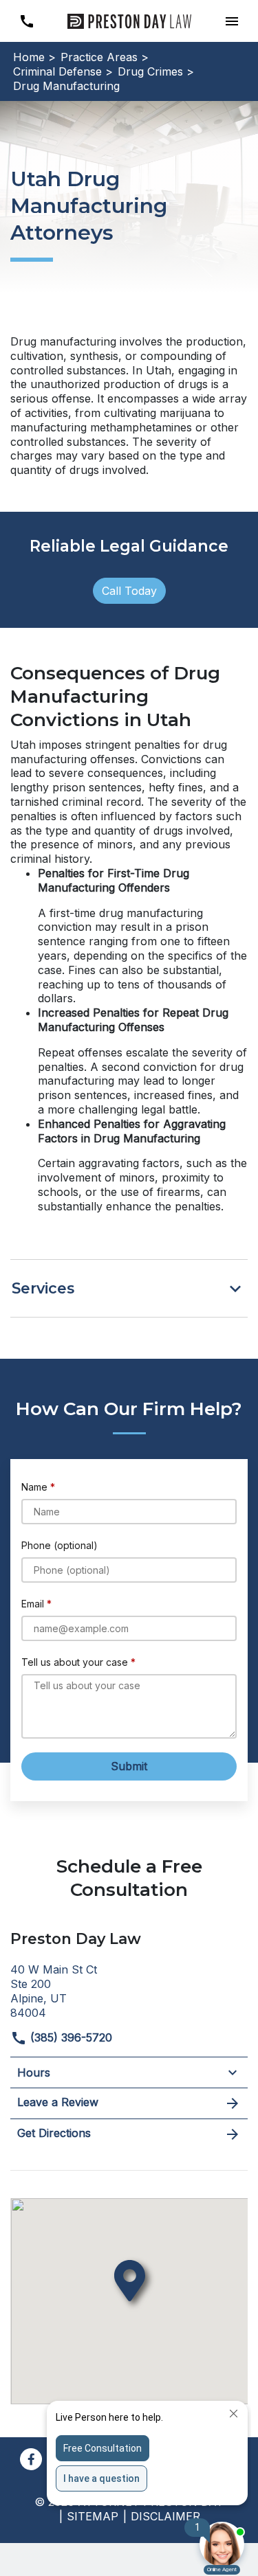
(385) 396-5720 (69, 2037)
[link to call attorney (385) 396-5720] (26, 21)
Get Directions (54, 2133)
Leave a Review (58, 2102)
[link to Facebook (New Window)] (31, 2459)
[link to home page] (129, 20)
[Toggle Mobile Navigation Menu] (232, 21)
